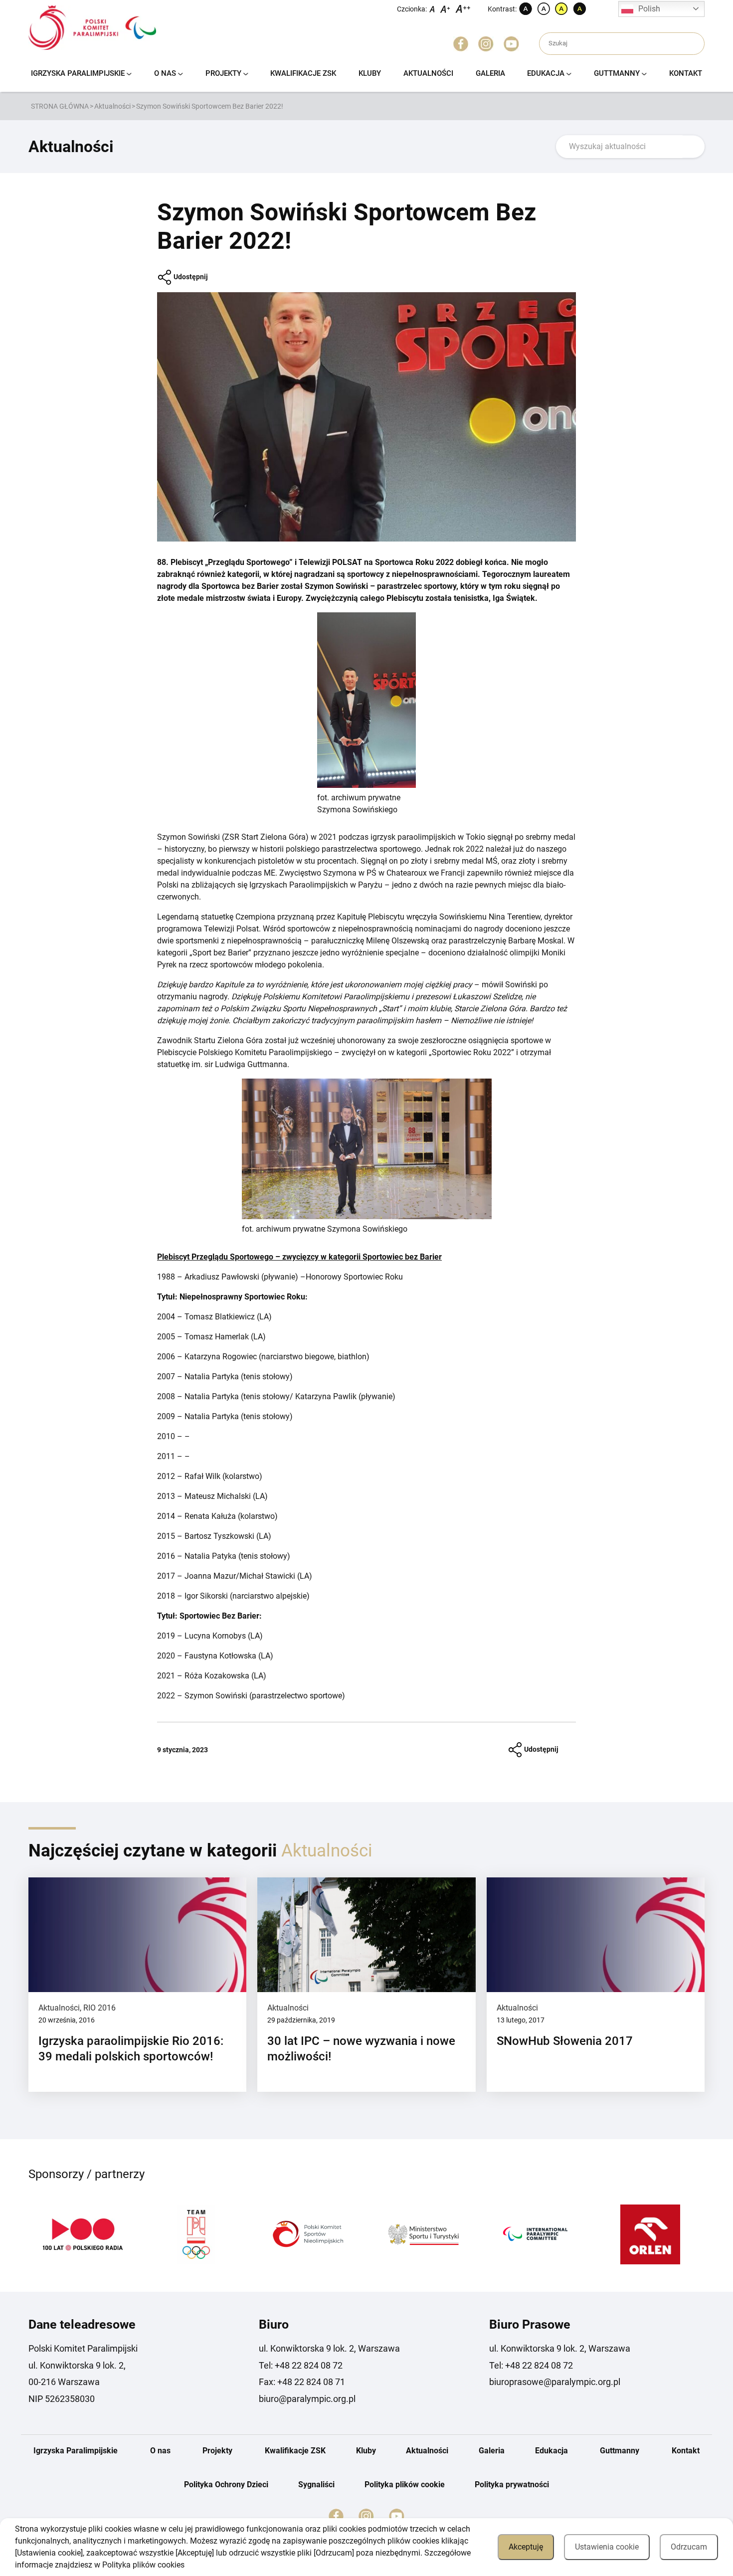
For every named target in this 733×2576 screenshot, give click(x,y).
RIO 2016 (99, 2008)
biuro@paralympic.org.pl (307, 2399)
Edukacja (546, 73)
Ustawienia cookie (607, 2547)
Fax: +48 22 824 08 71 (302, 2382)
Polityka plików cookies (143, 2565)
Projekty (223, 73)
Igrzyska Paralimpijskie (78, 73)
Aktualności (428, 73)
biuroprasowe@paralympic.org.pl (555, 2382)
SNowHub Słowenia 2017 (565, 2041)
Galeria (490, 73)
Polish (649, 9)
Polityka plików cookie (405, 2484)
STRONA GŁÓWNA (60, 106)
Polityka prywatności (512, 2484)
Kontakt (686, 73)
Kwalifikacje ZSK (303, 73)
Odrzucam (689, 2547)
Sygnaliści (316, 2484)
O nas (165, 73)
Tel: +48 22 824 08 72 (301, 2365)
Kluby (370, 73)
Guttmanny (617, 73)
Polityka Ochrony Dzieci (226, 2484)
